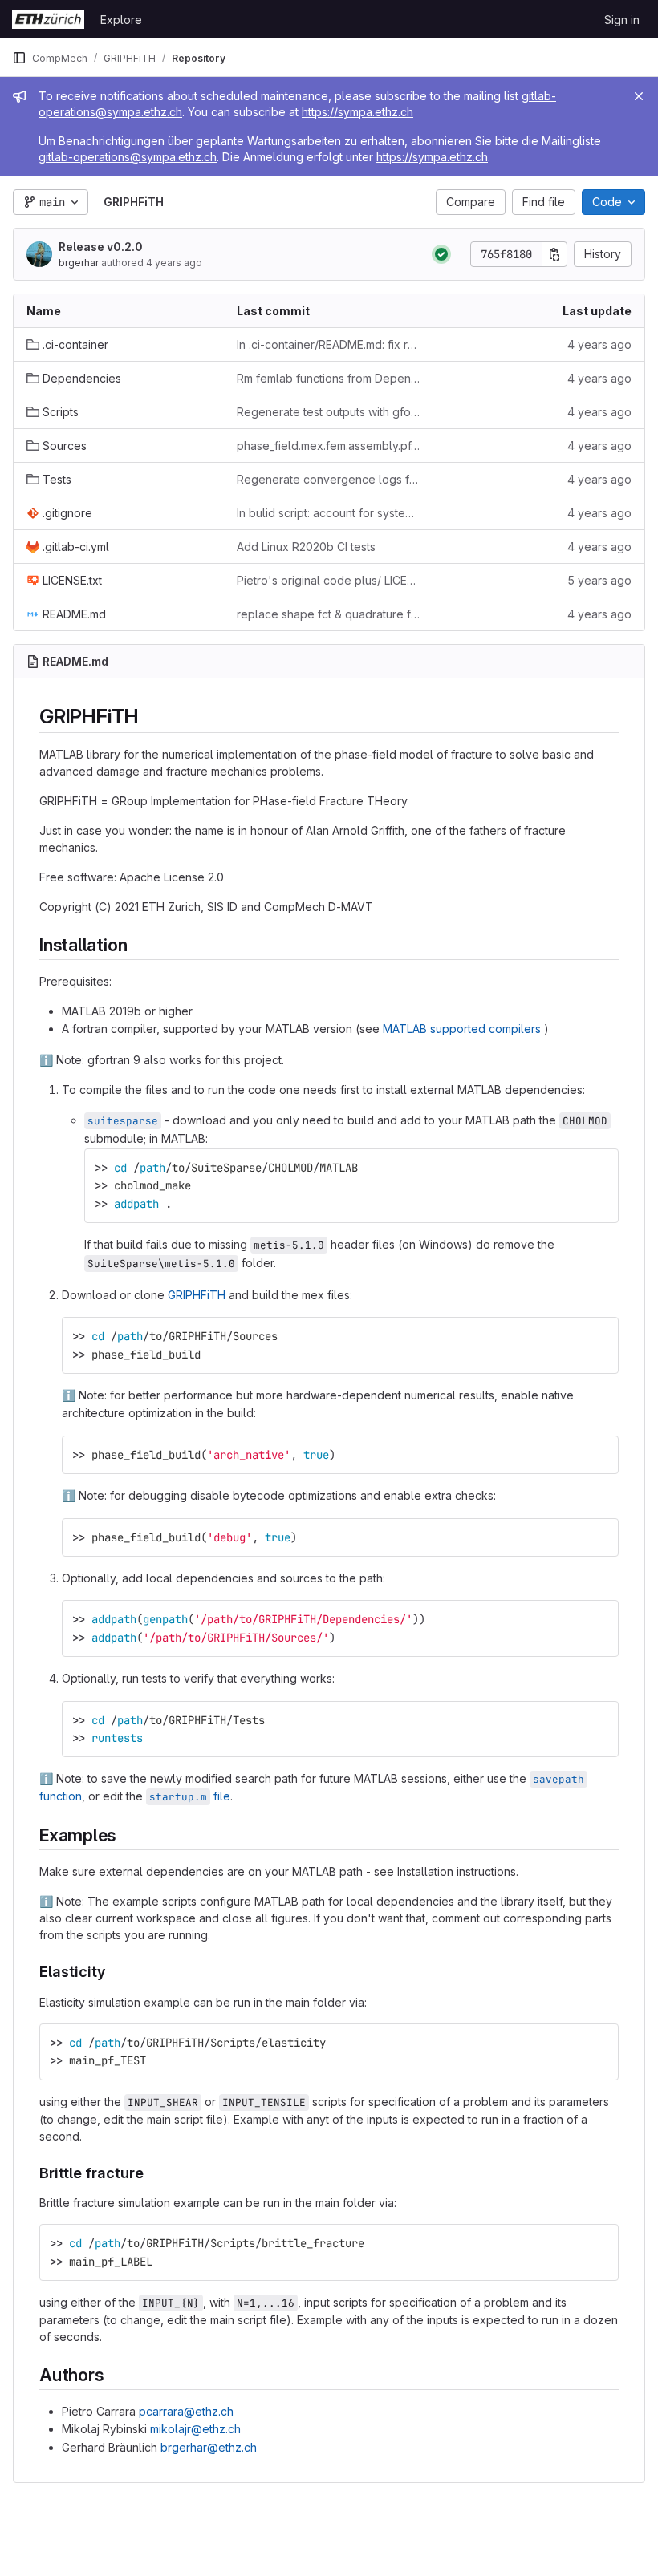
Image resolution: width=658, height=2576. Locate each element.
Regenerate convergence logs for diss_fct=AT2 (329, 479)
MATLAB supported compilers (462, 1029)
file (190, 1796)
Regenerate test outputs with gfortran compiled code (329, 412)
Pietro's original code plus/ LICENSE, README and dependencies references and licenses (329, 580)
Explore (121, 20)
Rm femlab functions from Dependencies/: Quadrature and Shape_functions (329, 378)
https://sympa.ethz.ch (357, 112)
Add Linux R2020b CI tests (306, 547)
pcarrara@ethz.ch (186, 2411)
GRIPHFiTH (197, 1295)
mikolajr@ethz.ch (195, 2429)
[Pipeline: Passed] (441, 254)
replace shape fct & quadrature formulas (329, 614)
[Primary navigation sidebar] (19, 58)
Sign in (622, 20)
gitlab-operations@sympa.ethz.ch (128, 157)
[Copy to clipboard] (599, 1168)
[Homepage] (48, 19)
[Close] (639, 96)
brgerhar (79, 263)
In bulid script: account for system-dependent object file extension (329, 513)
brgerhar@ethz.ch (209, 2447)
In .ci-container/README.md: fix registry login (329, 344)
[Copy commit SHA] (554, 254)
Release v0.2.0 (101, 247)
